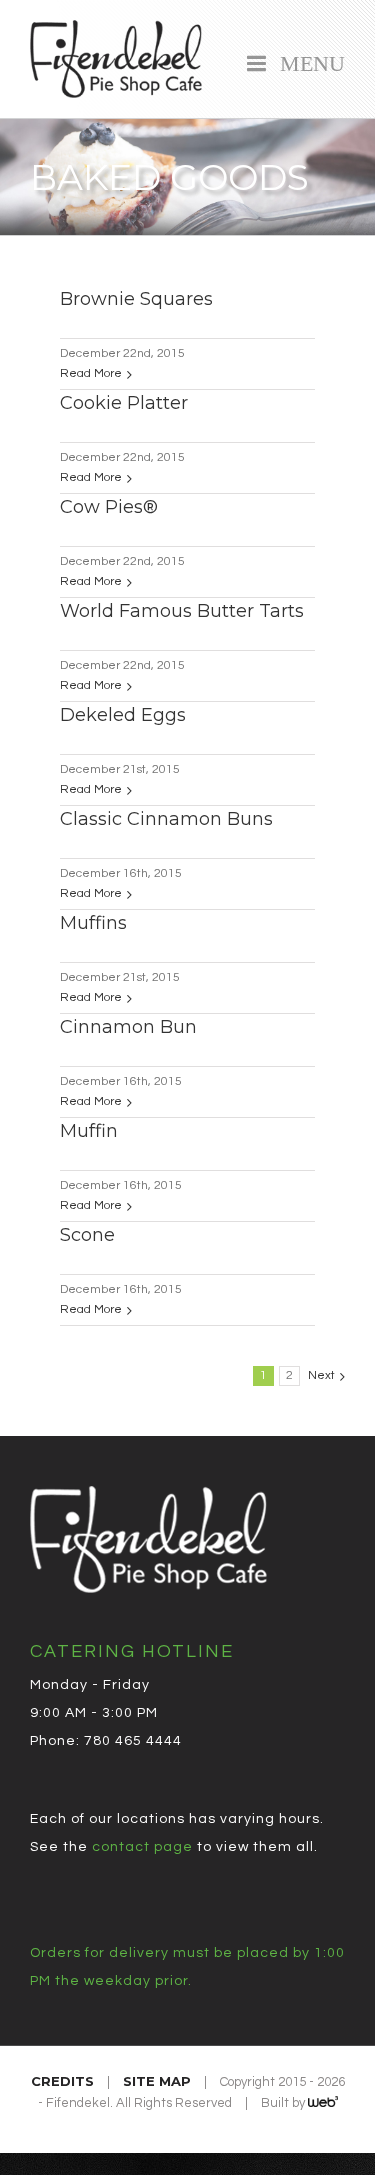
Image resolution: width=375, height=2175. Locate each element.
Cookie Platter (124, 403)
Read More (91, 373)
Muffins (93, 923)
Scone (87, 1235)
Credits (62, 2081)
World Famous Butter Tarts (182, 611)
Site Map (157, 2081)
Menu (307, 61)
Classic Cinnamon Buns (166, 819)
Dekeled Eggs (123, 715)
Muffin (89, 1131)
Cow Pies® (109, 507)
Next (321, 1375)
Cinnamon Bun (128, 1027)
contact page (142, 1847)
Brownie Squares (136, 299)
